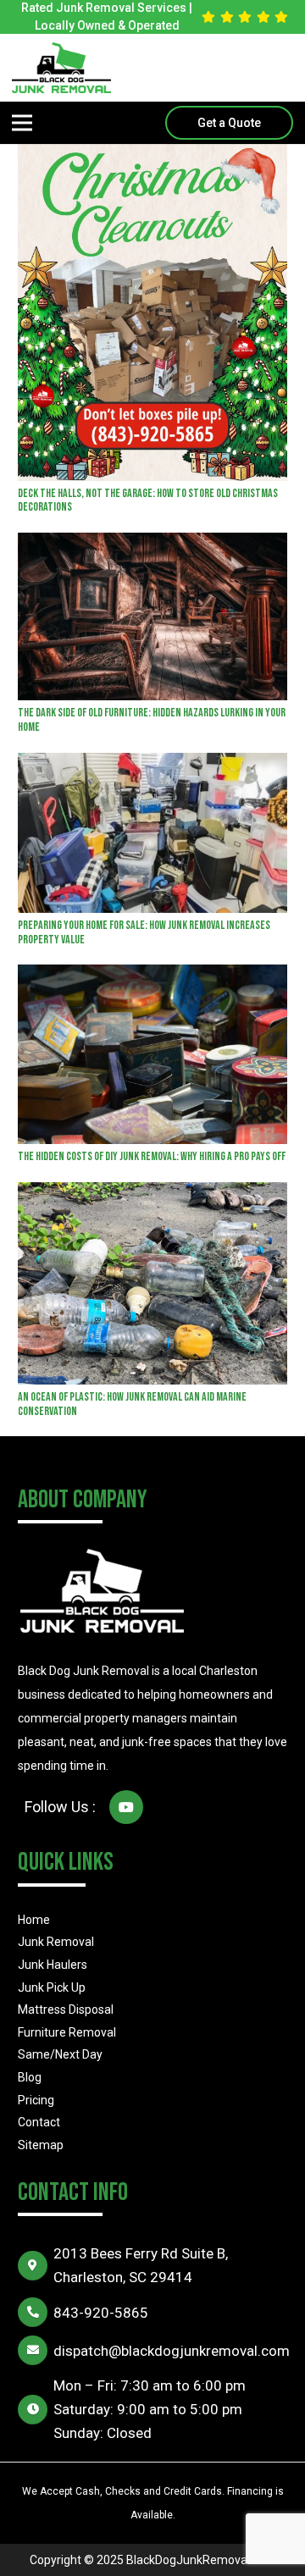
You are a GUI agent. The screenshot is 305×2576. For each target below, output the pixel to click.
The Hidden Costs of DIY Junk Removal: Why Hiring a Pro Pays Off (152, 1156)
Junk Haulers (53, 1965)
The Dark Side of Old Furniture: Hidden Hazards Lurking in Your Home (152, 720)
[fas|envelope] (36, 2350)
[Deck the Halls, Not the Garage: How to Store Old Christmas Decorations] (152, 156)
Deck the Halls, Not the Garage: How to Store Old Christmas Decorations (148, 500)
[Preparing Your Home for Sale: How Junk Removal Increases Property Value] (152, 765)
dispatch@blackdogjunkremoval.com (172, 2351)
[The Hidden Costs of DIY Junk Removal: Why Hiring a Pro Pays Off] (152, 976)
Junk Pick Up (52, 1987)
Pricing (36, 2100)
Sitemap (41, 2145)
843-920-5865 (101, 2313)
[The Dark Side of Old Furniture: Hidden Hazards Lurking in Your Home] (152, 544)
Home (34, 1920)
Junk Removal (56, 1942)
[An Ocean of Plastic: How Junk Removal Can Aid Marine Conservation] (152, 1194)
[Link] (61, 68)
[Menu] (22, 123)
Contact (39, 2122)
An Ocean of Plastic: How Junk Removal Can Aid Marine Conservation (132, 1404)
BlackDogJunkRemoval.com (201, 2560)
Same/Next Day (60, 2054)
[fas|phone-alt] (36, 2312)
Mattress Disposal (66, 2009)
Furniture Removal (67, 2032)
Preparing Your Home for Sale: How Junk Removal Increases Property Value (144, 932)
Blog (30, 2077)
